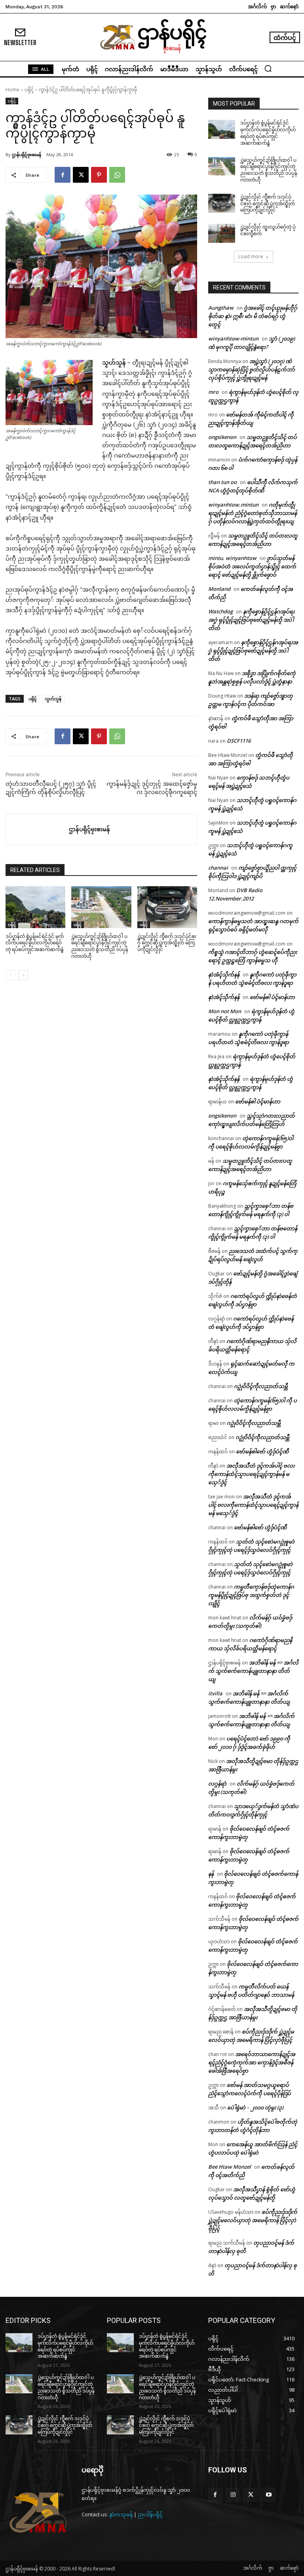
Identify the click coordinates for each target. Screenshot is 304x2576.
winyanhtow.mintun (233, 505)
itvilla (215, 1693)
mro (213, 392)
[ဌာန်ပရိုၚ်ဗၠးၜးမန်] (37, 829)
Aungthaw (221, 308)
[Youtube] (269, 2495)
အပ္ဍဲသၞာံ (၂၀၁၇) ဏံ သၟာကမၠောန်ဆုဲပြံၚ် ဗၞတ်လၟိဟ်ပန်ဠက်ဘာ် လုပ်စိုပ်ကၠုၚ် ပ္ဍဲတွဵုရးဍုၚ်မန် (252, 369)
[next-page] (23, 975)
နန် (211, 1874)
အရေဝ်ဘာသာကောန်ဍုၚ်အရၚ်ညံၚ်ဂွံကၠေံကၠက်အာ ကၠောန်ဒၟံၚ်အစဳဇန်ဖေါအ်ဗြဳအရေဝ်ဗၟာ (252, 2062)
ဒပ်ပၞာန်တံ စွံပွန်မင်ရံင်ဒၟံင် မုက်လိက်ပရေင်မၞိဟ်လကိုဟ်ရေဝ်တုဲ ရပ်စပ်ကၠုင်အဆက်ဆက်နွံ (35, 943)
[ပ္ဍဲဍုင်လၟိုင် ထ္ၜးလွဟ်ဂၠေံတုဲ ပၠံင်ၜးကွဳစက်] (222, 233)
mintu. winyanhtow (232, 558)
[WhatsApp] (117, 175)
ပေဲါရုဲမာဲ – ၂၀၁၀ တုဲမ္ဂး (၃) (255, 2107)
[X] (81, 175)
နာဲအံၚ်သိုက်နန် (224, 974)
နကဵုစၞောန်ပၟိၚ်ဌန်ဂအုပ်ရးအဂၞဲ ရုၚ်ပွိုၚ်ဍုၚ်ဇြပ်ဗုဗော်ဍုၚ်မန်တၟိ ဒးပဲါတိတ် (251, 620)
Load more (251, 256)
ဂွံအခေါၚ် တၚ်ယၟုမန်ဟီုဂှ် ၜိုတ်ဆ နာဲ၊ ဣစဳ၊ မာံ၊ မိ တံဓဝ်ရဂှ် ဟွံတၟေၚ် (253, 316)
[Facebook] (63, 175)
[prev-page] (10, 975)
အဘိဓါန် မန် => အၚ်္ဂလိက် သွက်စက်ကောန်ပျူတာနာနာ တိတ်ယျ (253, 1671)
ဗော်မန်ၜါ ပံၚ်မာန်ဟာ (272, 997)
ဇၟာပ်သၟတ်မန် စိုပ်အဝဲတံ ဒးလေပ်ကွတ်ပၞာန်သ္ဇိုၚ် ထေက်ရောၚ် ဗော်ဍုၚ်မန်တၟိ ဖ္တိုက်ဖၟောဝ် (252, 566)
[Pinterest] (99, 175)
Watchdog (220, 611)
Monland (219, 589)
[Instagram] (233, 2495)
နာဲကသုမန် (121, 2514)
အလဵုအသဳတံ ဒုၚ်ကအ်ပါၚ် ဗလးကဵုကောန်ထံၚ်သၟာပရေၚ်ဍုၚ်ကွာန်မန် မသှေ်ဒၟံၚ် (251, 1474)
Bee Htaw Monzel (230, 2167)
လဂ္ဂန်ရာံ (217, 1784)
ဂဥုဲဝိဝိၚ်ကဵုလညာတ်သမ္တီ (261, 1386)
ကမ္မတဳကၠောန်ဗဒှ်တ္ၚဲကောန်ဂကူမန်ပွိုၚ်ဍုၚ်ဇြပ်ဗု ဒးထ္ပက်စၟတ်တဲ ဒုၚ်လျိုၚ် (251, 1595)
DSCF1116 (239, 741)
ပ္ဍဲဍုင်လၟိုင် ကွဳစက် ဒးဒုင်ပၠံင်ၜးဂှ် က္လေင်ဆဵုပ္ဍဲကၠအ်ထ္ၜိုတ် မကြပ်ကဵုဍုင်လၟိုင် (167, 943)
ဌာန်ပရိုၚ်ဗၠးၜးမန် (27, 154)
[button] (268, 68)
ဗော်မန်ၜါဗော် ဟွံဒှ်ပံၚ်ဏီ (262, 1451)
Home (12, 90)
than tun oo (222, 482)
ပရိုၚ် (29, 90)
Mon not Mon (225, 1011)
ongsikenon (222, 437)
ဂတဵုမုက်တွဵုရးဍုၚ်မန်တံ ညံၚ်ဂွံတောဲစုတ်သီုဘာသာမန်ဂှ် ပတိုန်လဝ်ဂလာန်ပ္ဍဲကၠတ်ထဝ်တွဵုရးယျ (253, 513)
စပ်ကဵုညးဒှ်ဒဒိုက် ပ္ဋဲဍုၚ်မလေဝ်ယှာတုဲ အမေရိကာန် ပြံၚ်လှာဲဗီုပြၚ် (253, 2220)
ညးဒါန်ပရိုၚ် (150, 2514)
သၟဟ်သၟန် (53, 699)
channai (218, 868)
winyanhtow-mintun (233, 339)
